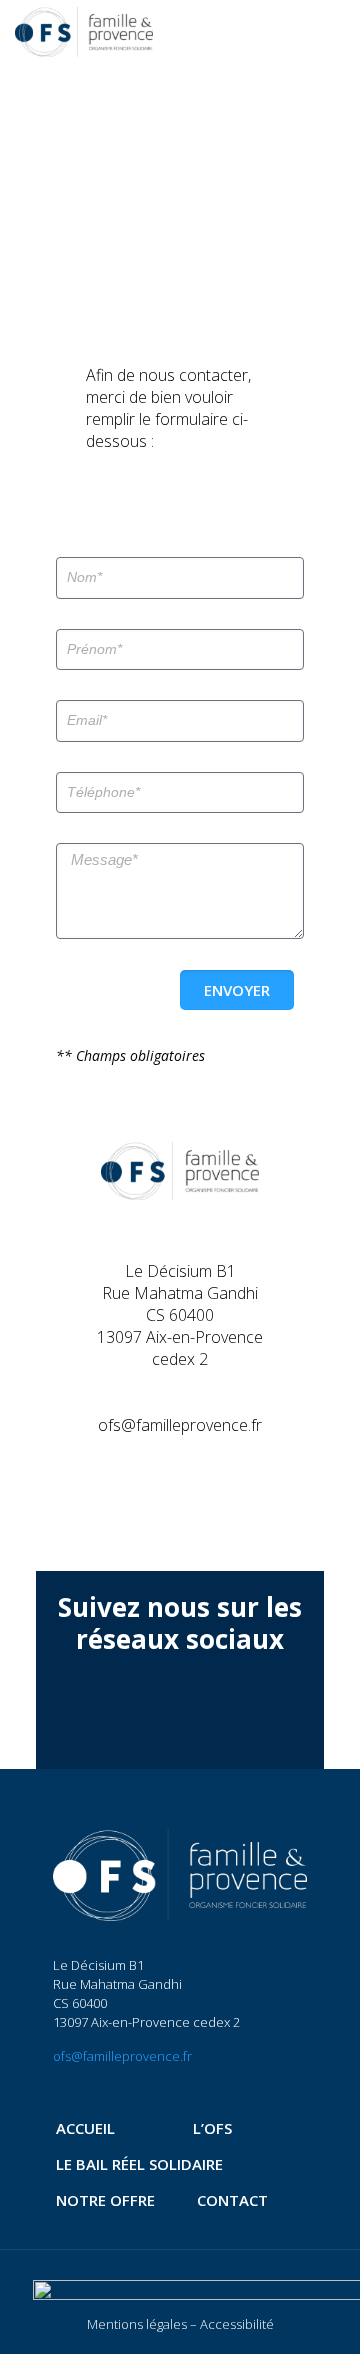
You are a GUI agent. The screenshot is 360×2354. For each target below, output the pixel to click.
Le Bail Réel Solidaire (139, 2164)
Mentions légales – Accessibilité (180, 2324)
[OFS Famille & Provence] (84, 30)
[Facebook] (150, 1712)
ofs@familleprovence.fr (122, 2056)
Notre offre (105, 2200)
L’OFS (212, 2128)
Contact (232, 2200)
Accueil (85, 2128)
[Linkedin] (209, 1712)
